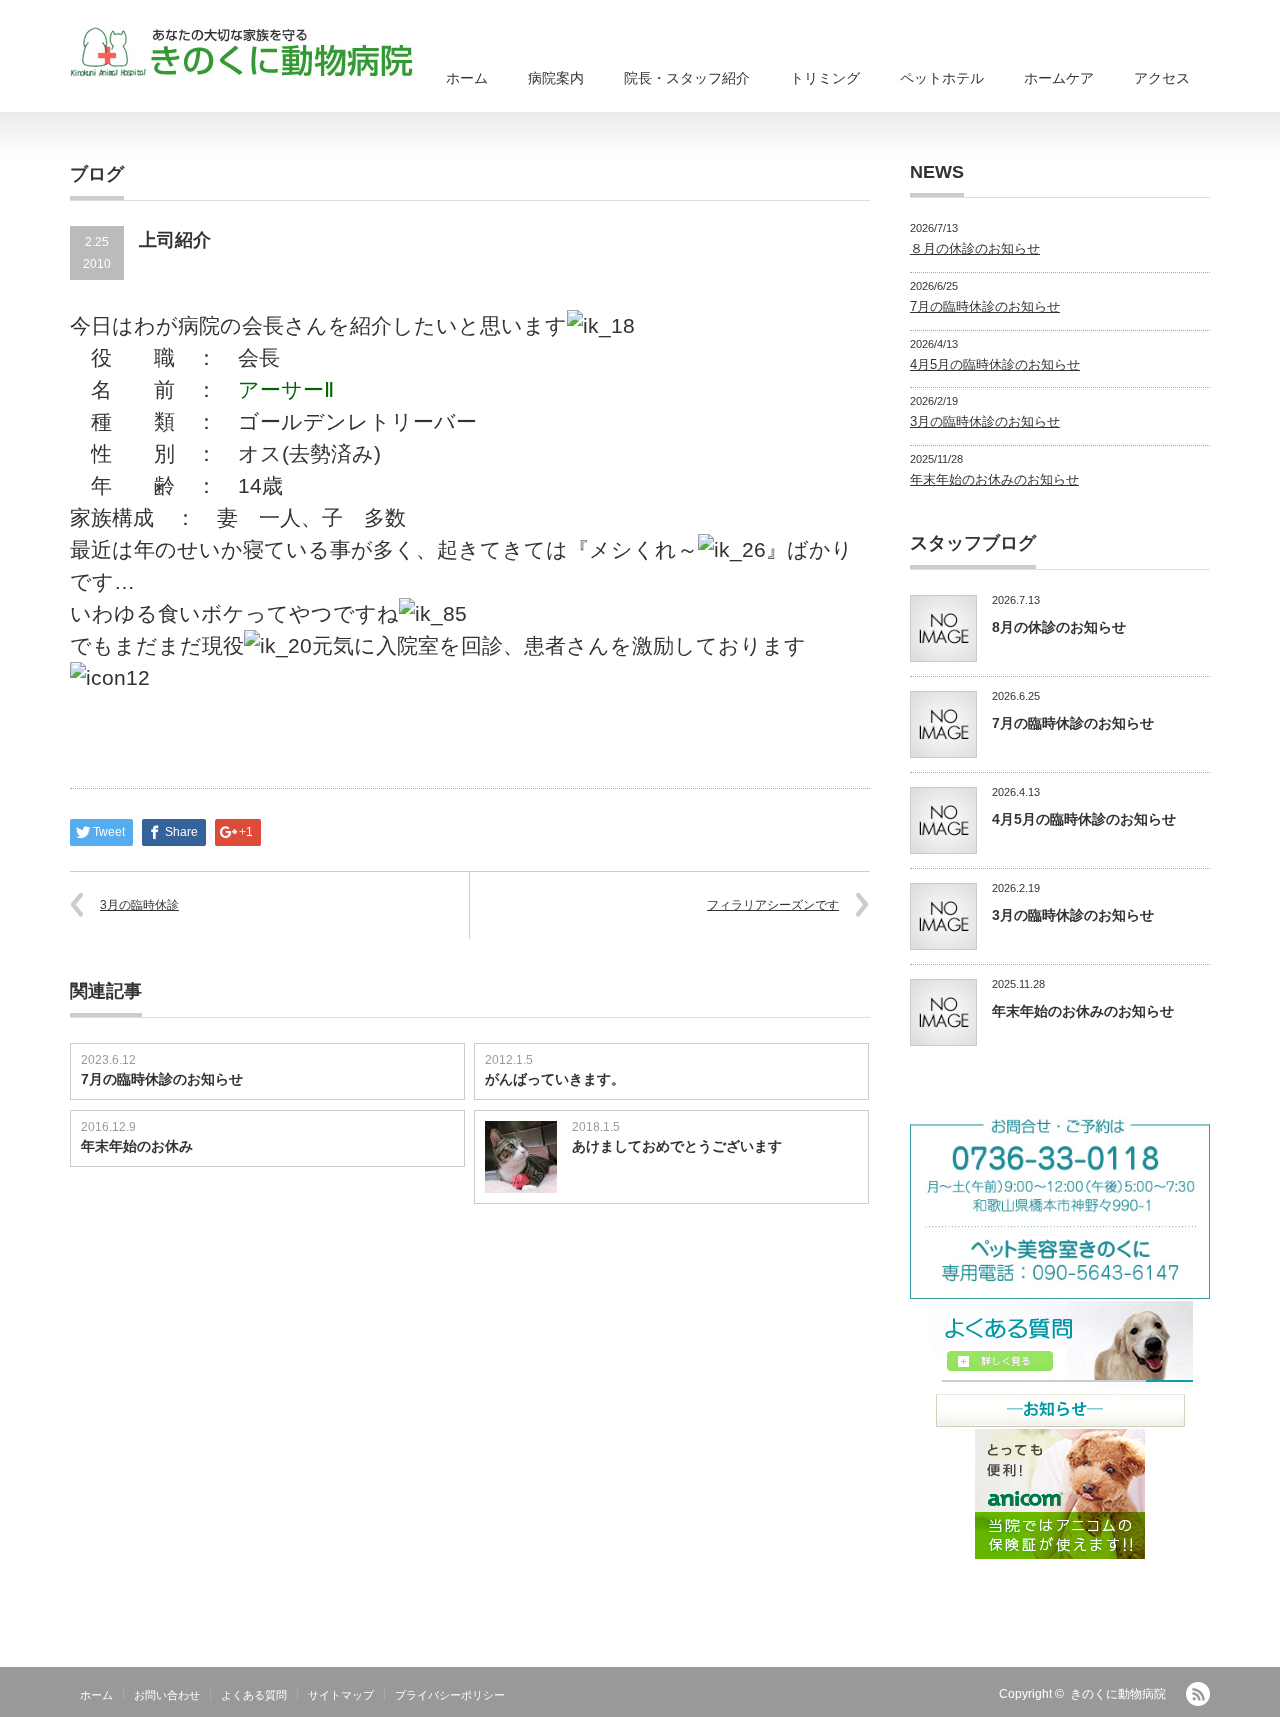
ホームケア (1059, 78)
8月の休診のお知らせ (1059, 627)
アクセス (1162, 78)
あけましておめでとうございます (677, 1146)
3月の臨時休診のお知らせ (985, 421)
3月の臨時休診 (139, 905)
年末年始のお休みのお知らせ (994, 479)
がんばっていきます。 (555, 1079)
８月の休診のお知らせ (975, 248)
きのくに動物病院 (1118, 1694)
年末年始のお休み (137, 1146)
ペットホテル (942, 78)
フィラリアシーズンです (773, 905)
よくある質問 (254, 1695)
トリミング (825, 78)
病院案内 (556, 78)
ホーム (467, 78)
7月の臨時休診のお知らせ (162, 1079)
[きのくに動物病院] (241, 52)
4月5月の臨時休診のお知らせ (995, 364)
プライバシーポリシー (450, 1695)
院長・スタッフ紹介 (687, 78)
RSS (1198, 1694)
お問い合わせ (167, 1695)
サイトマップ (341, 1695)
